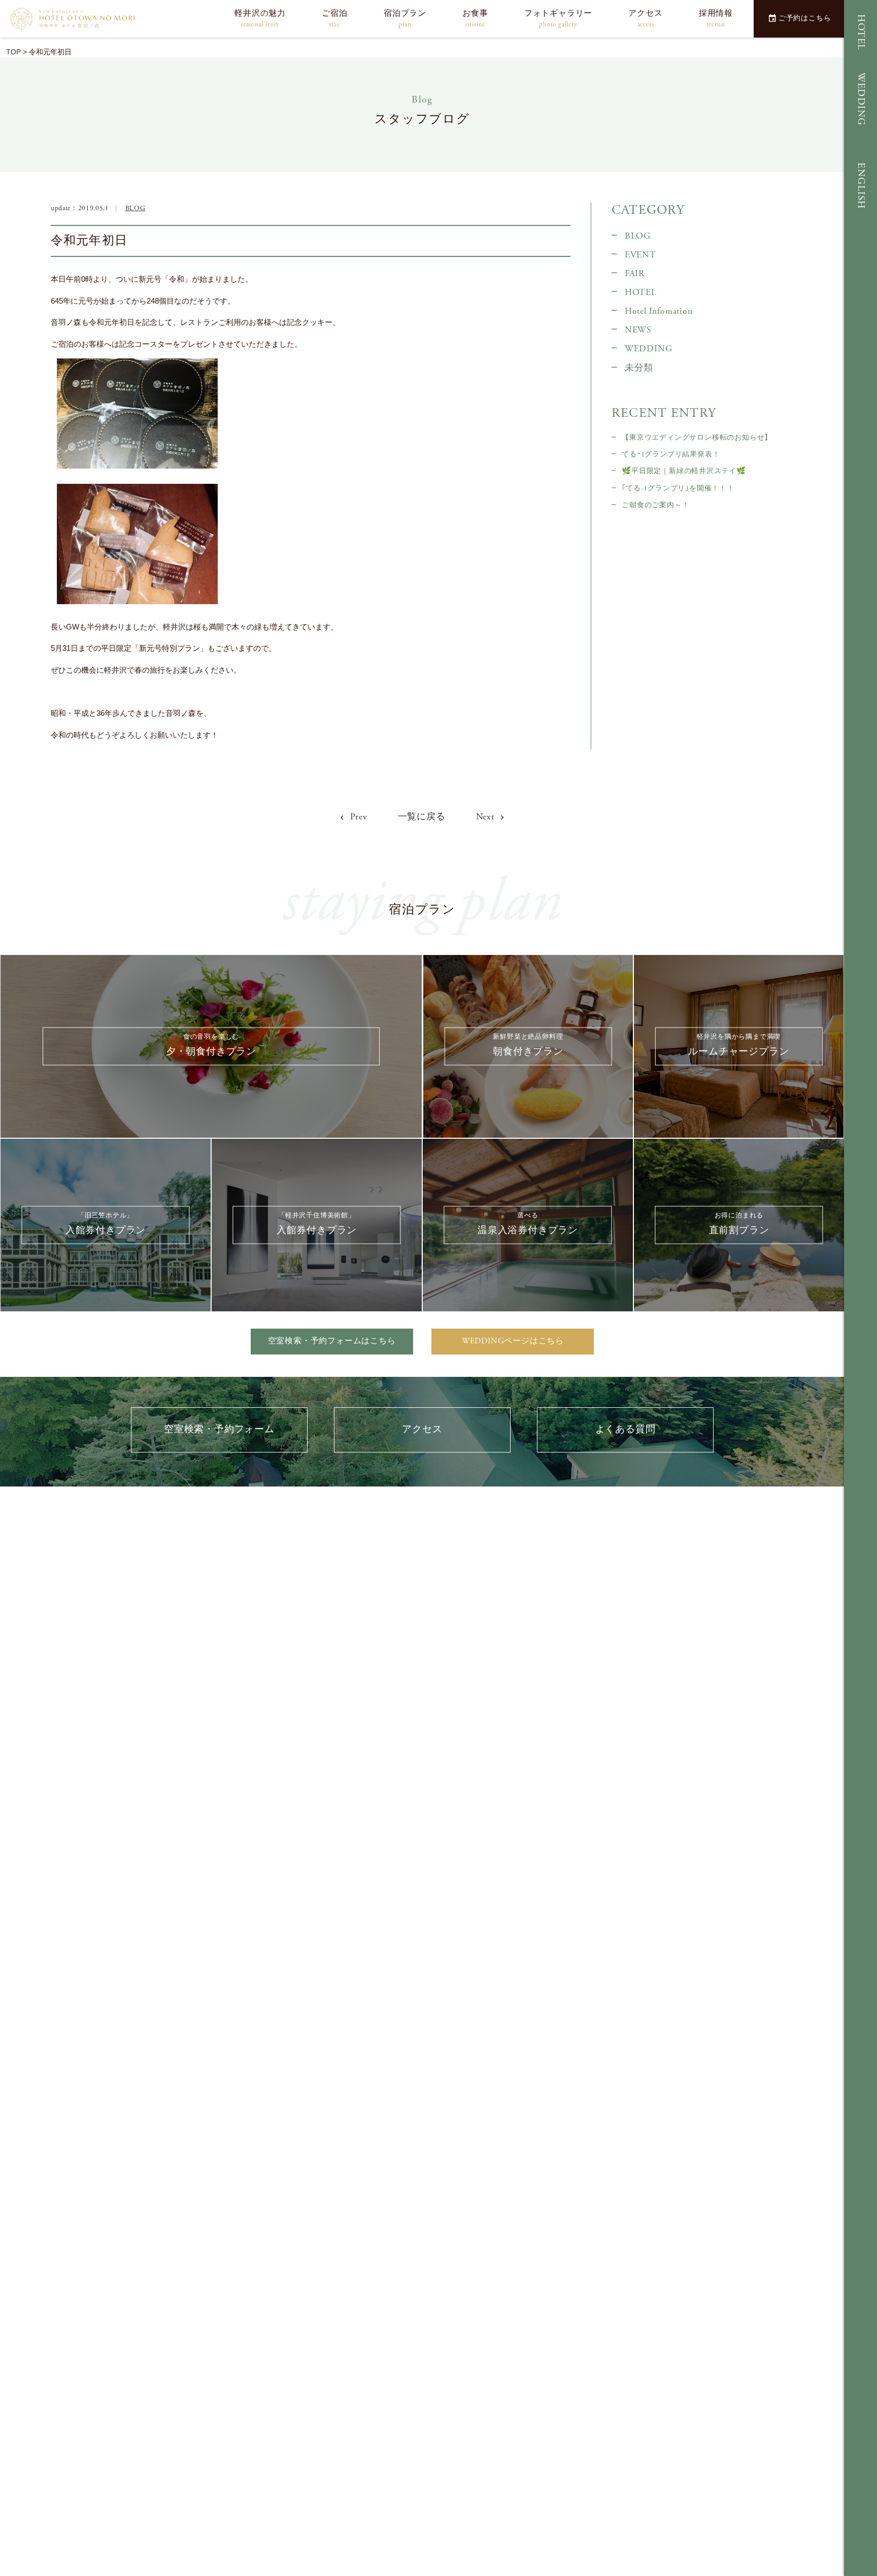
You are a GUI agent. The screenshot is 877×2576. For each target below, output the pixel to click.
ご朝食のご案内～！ (655, 505)
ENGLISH (861, 186)
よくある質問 (626, 1429)
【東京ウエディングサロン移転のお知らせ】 (697, 438)
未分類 (639, 368)
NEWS (638, 330)
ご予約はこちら (805, 18)
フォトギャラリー (558, 19)
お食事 (475, 19)
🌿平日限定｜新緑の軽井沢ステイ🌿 (684, 471)
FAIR (635, 274)
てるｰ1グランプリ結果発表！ (671, 454)
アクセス (645, 19)
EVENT (640, 255)
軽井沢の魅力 (260, 19)
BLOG (136, 208)
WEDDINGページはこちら (513, 1341)
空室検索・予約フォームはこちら (332, 1341)
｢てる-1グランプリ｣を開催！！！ (678, 488)
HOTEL (861, 32)
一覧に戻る (422, 817)
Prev (358, 817)
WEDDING (861, 99)
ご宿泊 (334, 19)
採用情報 (716, 19)
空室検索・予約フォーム (219, 1429)
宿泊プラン (405, 19)
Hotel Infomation (659, 311)
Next (486, 817)
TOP (13, 52)
